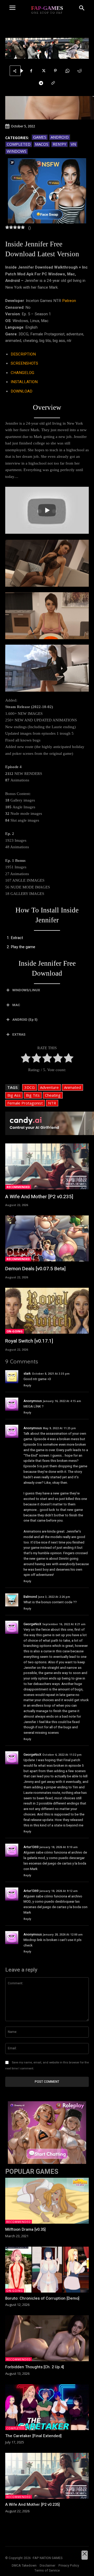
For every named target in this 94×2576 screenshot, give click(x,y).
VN (73, 144)
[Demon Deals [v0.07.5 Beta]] (47, 1238)
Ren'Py (60, 144)
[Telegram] (41, 83)
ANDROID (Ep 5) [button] (25, 1020)
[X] (43, 71)
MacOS (42, 144)
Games (40, 137)
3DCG (30, 1087)
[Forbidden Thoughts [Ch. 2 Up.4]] (47, 2338)
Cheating (53, 1095)
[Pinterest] (55, 71)
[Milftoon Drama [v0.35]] (47, 2201)
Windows (17, 151)
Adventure (49, 1087)
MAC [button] (16, 1005)
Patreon (69, 301)
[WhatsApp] (67, 71)
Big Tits (33, 1095)
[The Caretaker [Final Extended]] (47, 2407)
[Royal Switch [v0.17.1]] (47, 1311)
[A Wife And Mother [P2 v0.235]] (47, 1166)
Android (60, 137)
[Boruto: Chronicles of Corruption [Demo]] (47, 2270)
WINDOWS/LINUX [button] (26, 990)
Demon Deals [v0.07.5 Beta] (35, 1269)
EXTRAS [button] (19, 1034)
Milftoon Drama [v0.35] (25, 2229)
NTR (52, 1103)
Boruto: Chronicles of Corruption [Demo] (42, 2298)
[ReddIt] (79, 71)
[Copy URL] (53, 83)
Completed (19, 144)
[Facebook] (31, 71)
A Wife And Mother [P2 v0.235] (39, 1197)
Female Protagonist (25, 1103)
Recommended (18, 1187)
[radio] (26, 1059)
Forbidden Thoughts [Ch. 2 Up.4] (35, 2367)
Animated (72, 1087)
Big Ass (14, 1095)
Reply (27, 1385)
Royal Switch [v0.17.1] (29, 1341)
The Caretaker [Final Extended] (33, 2436)
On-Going (15, 1331)
